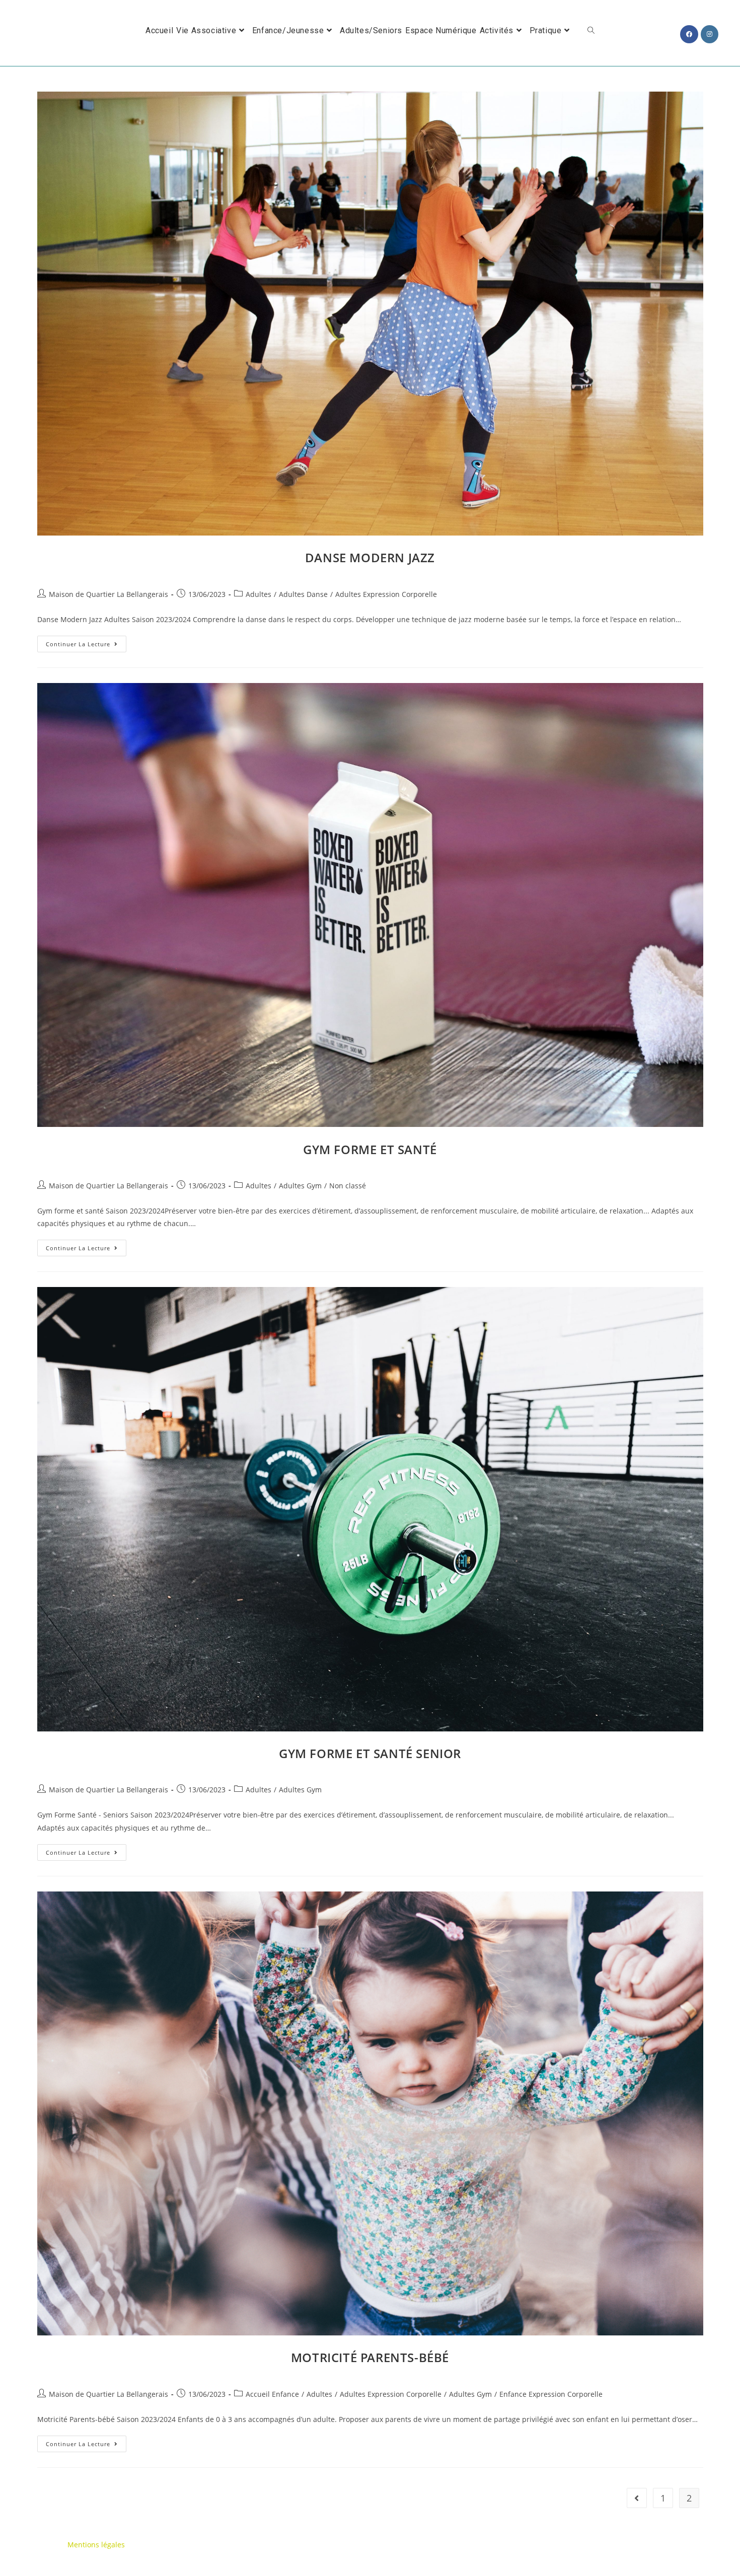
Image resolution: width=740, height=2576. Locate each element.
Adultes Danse (303, 594)
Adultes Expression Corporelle (386, 594)
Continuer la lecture (86, 646)
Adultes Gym (300, 1186)
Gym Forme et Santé (370, 1149)
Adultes (258, 594)
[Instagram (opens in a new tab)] (710, 34)
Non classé (348, 1186)
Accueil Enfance (272, 2394)
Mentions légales (96, 2545)
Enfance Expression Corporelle (551, 2394)
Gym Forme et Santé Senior (370, 1753)
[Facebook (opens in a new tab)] (689, 34)
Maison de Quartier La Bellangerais (108, 594)
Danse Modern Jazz (370, 557)
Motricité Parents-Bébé (370, 2357)
